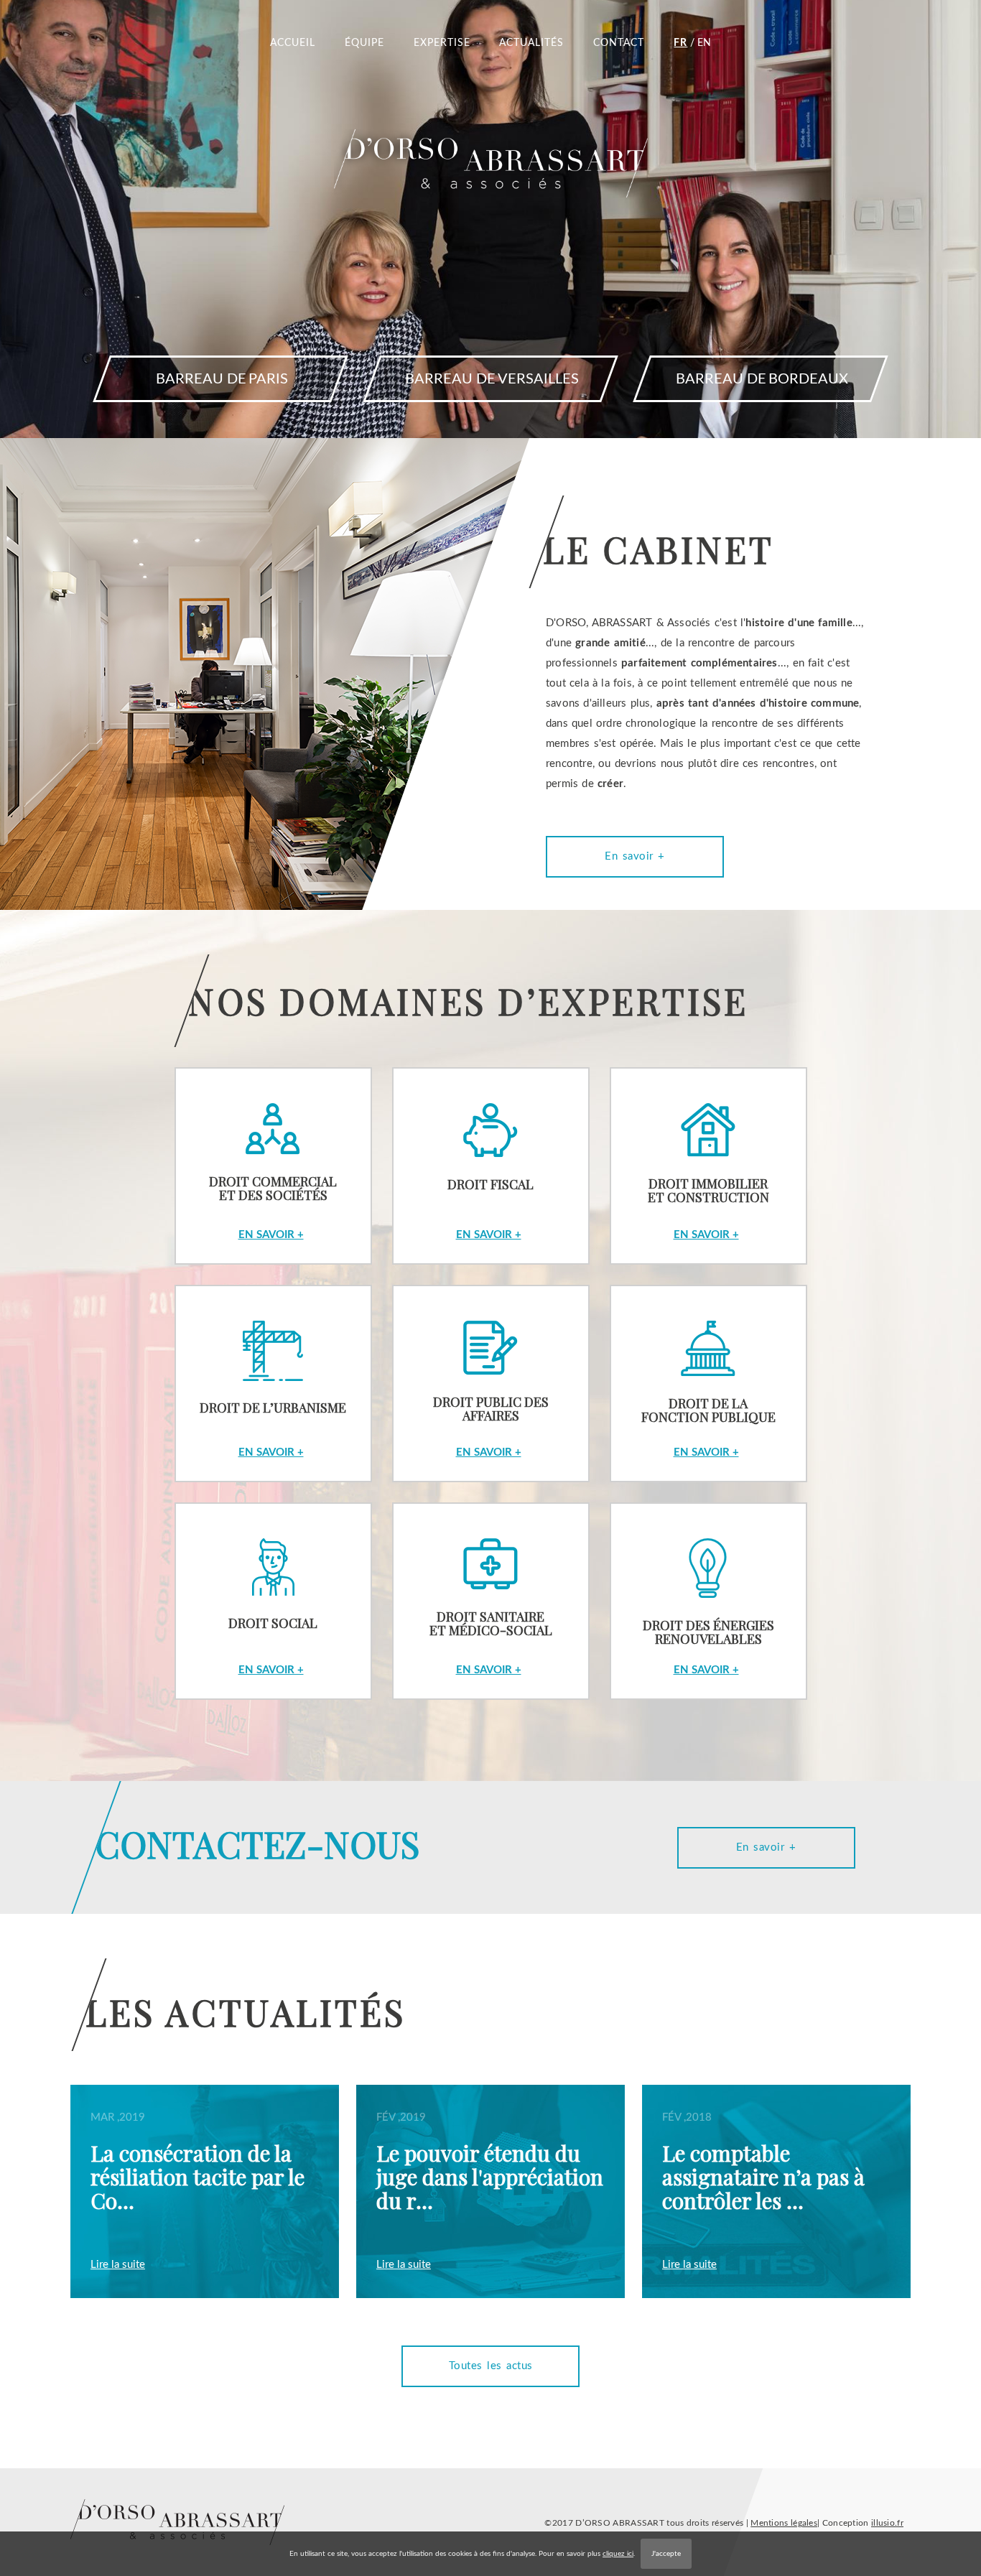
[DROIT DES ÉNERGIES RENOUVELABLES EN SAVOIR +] (704, 1489)
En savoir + (635, 856)
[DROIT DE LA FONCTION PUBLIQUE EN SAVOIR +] (704, 1272)
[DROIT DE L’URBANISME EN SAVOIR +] (279, 1272)
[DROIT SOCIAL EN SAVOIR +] (279, 1489)
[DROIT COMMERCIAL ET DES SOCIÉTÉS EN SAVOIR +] (279, 1054)
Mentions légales (784, 2523)
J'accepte (666, 2554)
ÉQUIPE (364, 43)
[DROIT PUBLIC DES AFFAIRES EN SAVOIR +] (492, 1272)
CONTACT (619, 43)
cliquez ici (618, 2554)
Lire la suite (118, 2265)
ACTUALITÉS (531, 43)
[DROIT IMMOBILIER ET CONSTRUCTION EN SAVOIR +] (704, 1054)
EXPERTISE (442, 43)
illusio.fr (887, 2523)
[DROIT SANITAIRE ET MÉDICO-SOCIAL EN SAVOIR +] (492, 1489)
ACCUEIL (293, 43)
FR (680, 43)
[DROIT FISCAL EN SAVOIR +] (492, 1054)
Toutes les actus (491, 2366)
